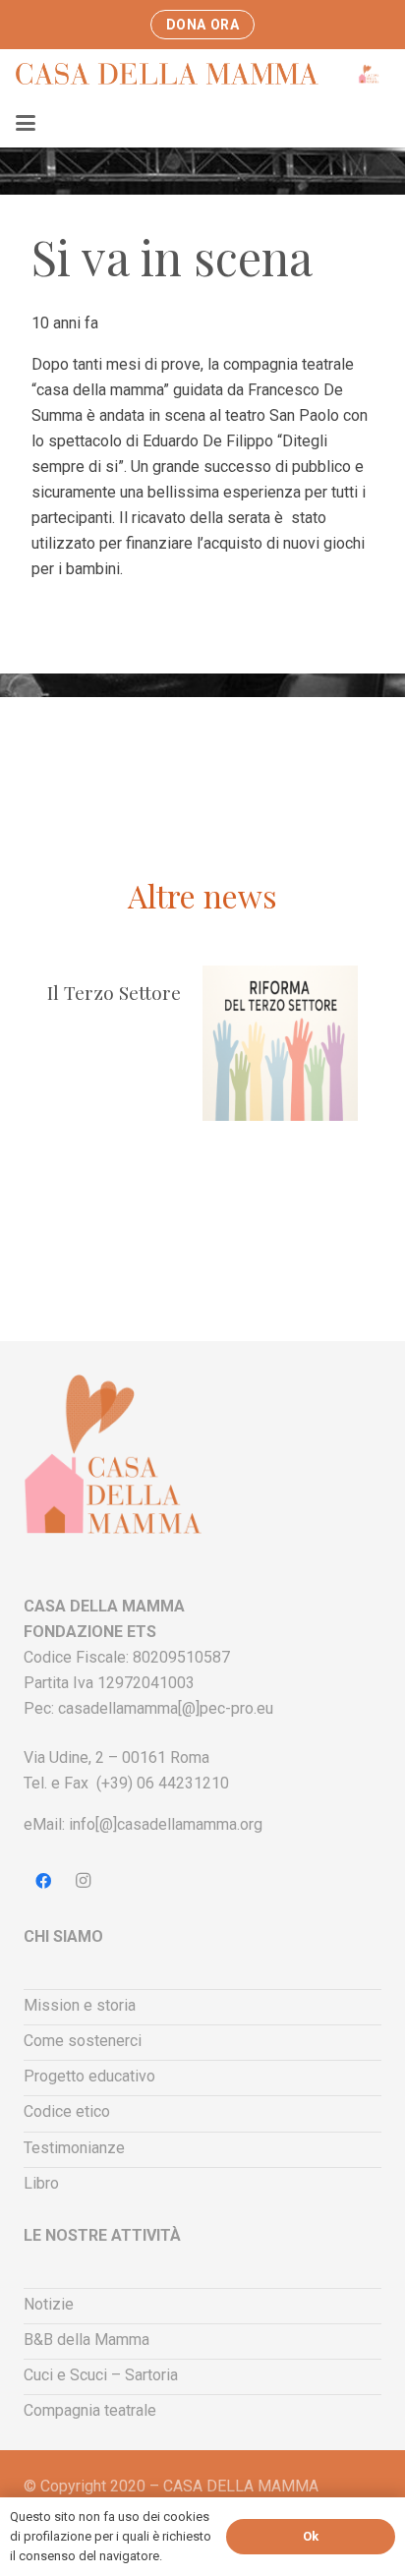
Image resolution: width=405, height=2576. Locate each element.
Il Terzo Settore (114, 992)
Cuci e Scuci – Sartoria (101, 2375)
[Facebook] (43, 1881)
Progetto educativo (89, 2076)
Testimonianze (74, 2148)
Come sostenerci (83, 2041)
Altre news (202, 895)
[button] (26, 123)
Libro (41, 2183)
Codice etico (67, 2111)
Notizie (49, 2304)
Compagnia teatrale (90, 2410)
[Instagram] (83, 1881)
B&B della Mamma (87, 2340)
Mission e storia (80, 2005)
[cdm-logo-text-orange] (191, 74)
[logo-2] (369, 74)
